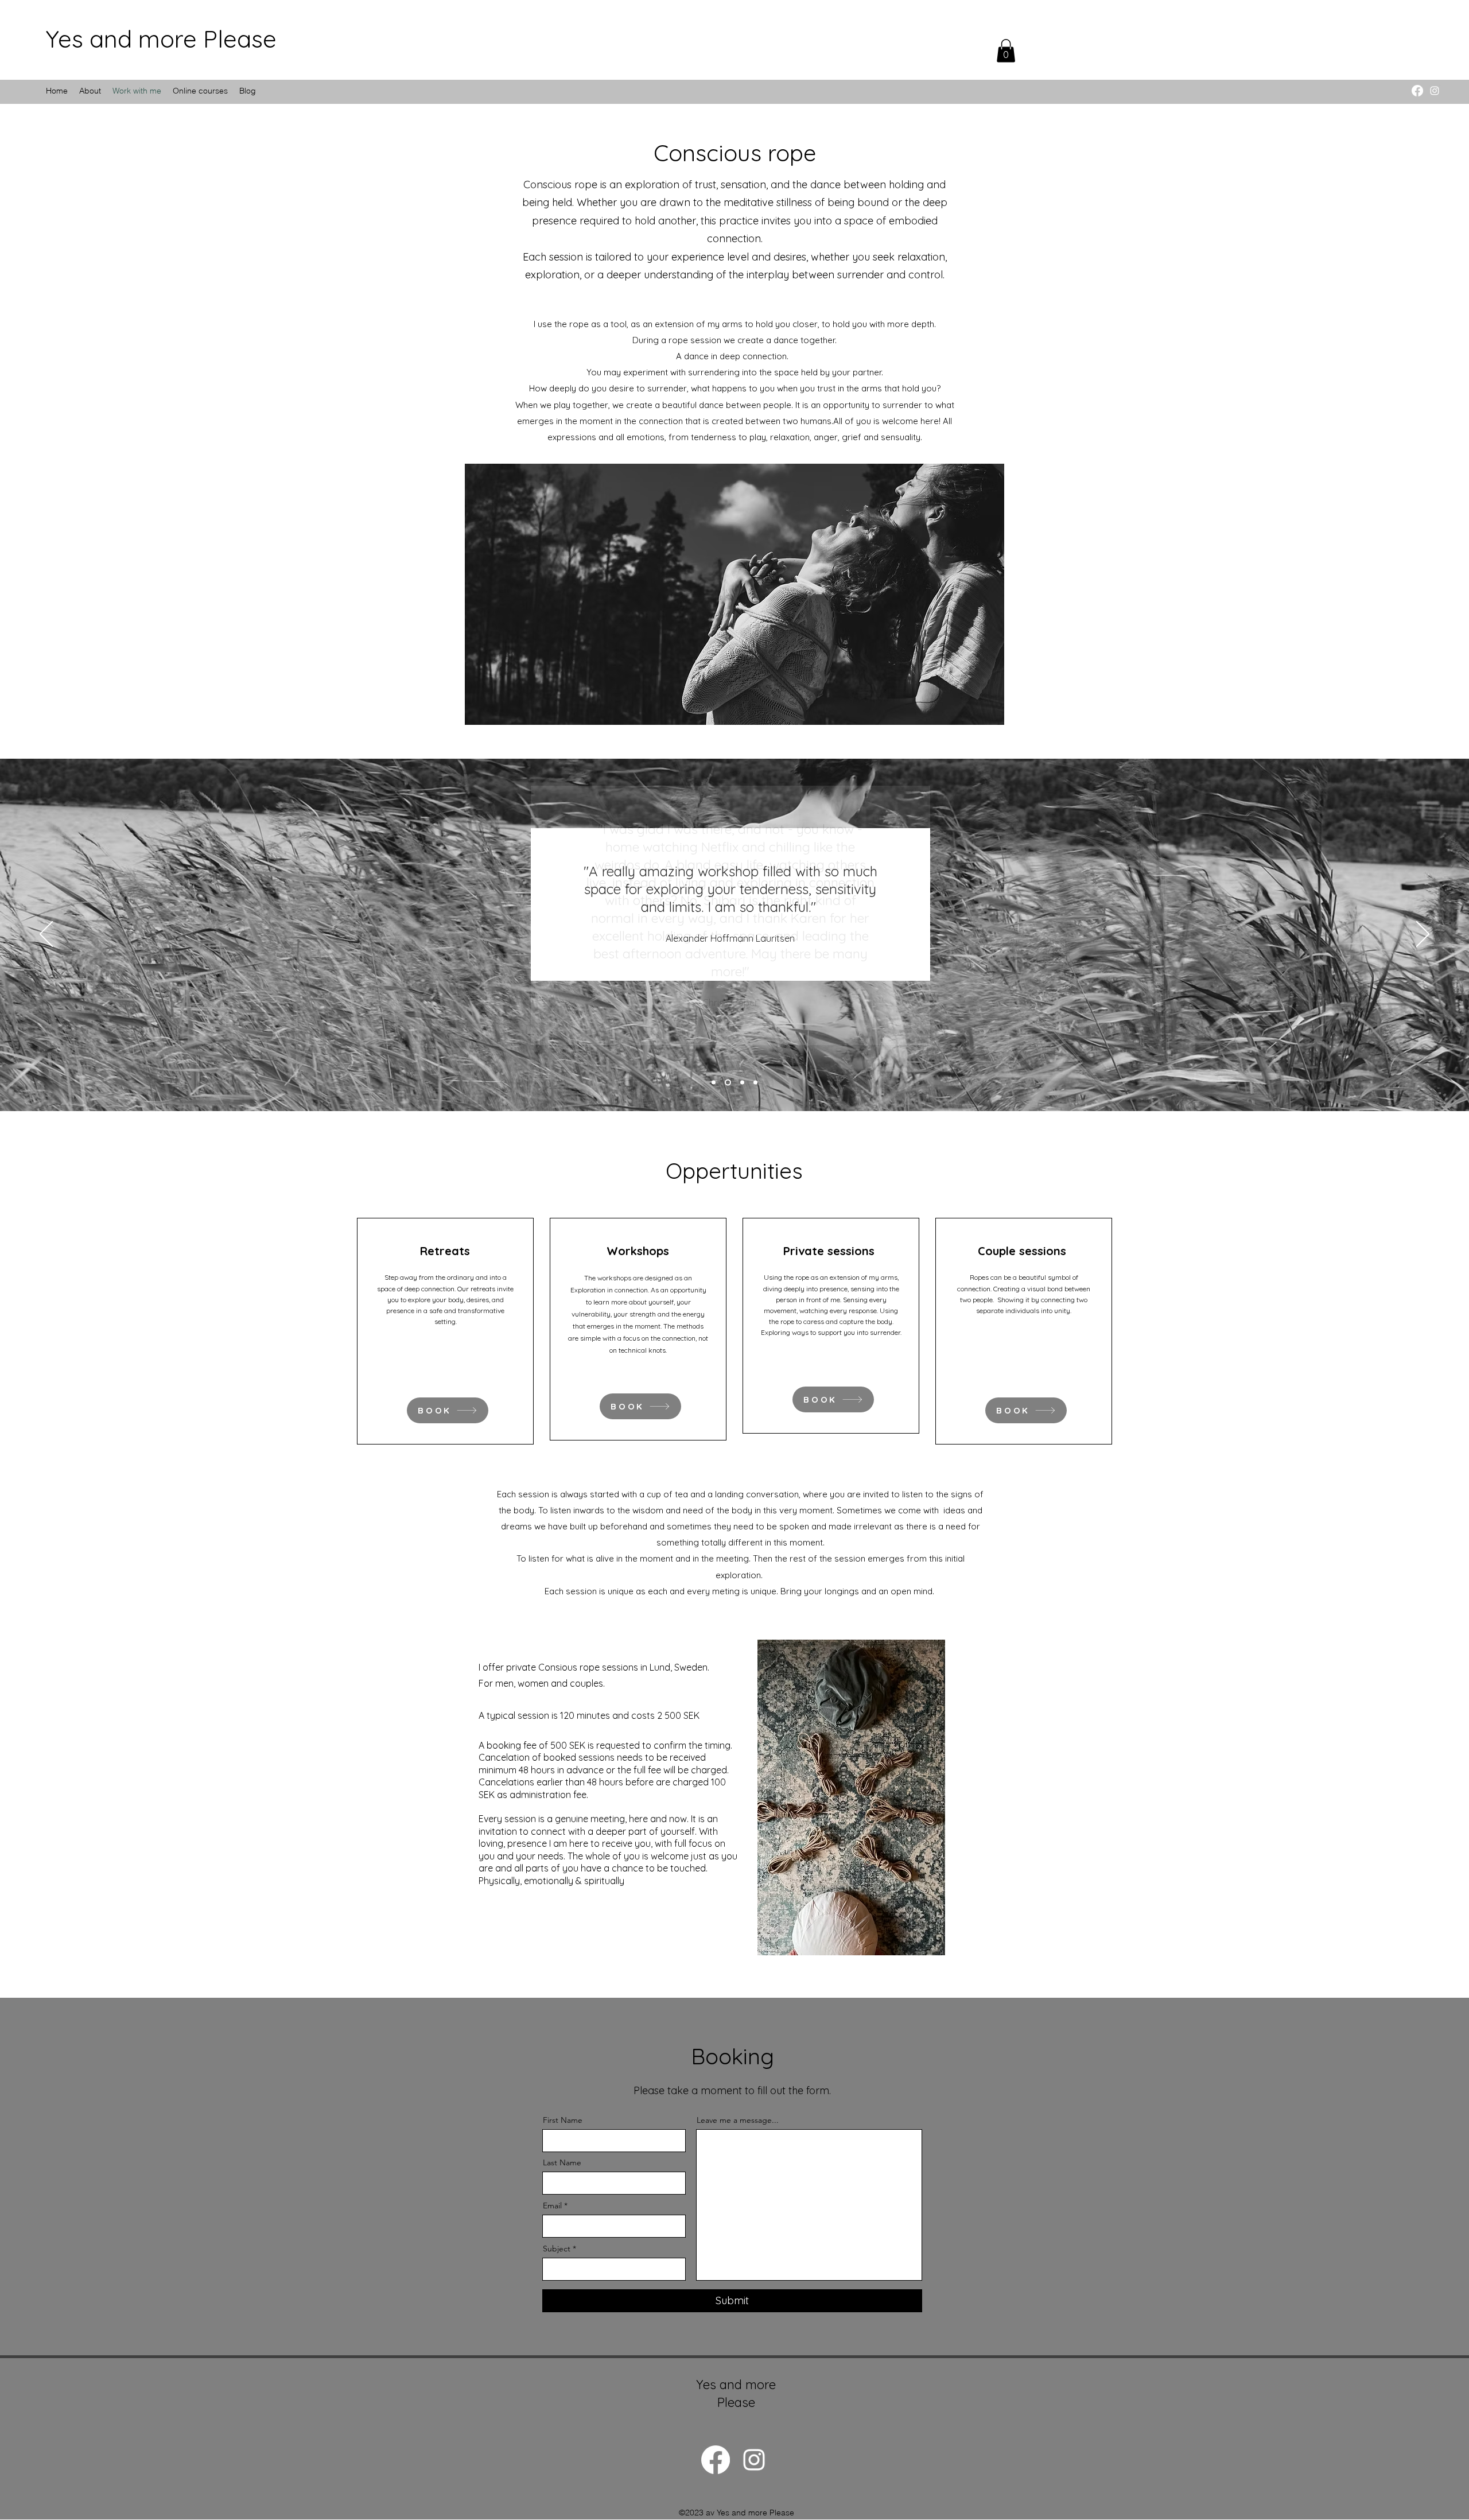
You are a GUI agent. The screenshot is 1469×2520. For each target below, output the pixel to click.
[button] (1006, 51)
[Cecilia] (742, 1082)
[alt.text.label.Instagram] (1435, 91)
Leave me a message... (738, 2120)
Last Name (562, 2162)
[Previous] (46, 935)
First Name (563, 2120)
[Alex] (728, 1082)
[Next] (1423, 935)
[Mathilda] (755, 1082)
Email (552, 2206)
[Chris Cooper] (714, 1082)
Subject (557, 2249)
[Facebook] (1417, 91)
